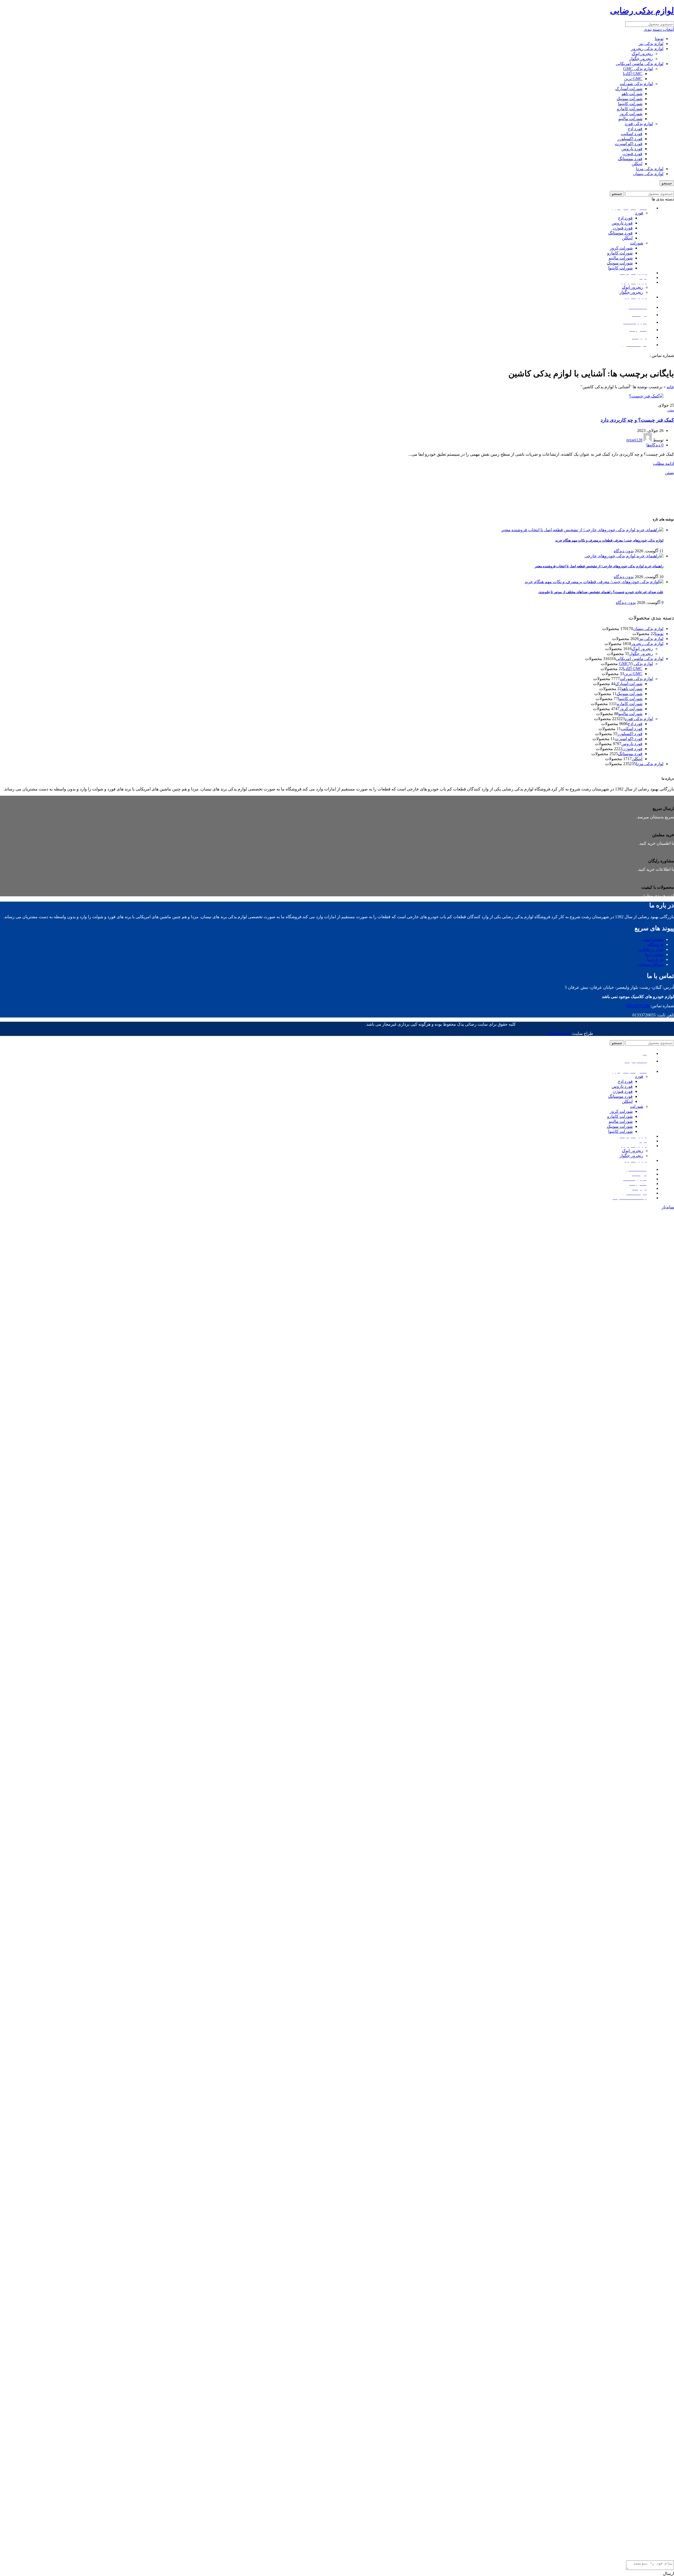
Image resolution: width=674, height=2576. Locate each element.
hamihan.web (559, 1033)
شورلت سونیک (630, 99)
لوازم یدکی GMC (638, 69)
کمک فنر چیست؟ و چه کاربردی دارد (637, 420)
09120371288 (637, 355)
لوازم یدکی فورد (639, 124)
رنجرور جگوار (641, 59)
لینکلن (637, 164)
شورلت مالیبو (630, 119)
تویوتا (659, 39)
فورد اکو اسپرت (629, 144)
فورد (639, 213)
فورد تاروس (632, 149)
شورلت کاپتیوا (630, 104)
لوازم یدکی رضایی (642, 11)
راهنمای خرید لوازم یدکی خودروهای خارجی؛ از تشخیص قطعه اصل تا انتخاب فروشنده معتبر (599, 566)
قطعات (671, 411)
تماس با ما (654, 954)
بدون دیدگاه (624, 551)
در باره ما (655, 959)
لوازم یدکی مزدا (650, 169)
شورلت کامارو (630, 109)
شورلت (637, 243)
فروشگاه (656, 944)
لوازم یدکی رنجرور (647, 49)
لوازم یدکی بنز (651, 44)
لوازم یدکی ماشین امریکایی (640, 64)
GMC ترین (633, 79)
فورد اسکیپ (632, 134)
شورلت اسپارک (629, 89)
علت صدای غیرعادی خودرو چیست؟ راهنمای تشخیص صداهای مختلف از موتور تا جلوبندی (601, 592)
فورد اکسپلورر (630, 139)
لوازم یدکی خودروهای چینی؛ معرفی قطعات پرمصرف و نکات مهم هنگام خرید (609, 540)
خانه (670, 387)
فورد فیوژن (632, 154)
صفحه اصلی (653, 939)
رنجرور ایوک (642, 54)
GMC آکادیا (633, 74)
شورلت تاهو (632, 94)
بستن (669, 473)
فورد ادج (635, 129)
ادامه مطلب (663, 463)
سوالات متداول (650, 964)
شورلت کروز (631, 114)
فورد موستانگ (630, 159)
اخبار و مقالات (651, 949)
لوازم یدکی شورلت (636, 84)
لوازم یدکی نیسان (648, 174)
